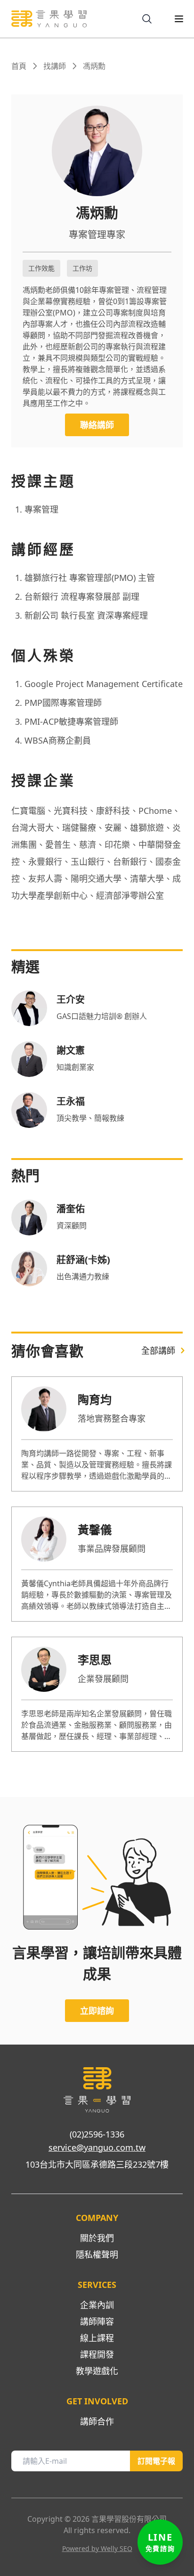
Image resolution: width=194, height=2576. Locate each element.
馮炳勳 (94, 66)
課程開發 (97, 2354)
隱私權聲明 (97, 2254)
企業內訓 (97, 2305)
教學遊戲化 (97, 2371)
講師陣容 (97, 2321)
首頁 (19, 66)
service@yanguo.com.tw (97, 2147)
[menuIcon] (171, 19)
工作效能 (41, 268)
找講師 (55, 66)
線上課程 (97, 2338)
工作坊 (82, 268)
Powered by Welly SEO (97, 2548)
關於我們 (97, 2238)
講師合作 (97, 2421)
